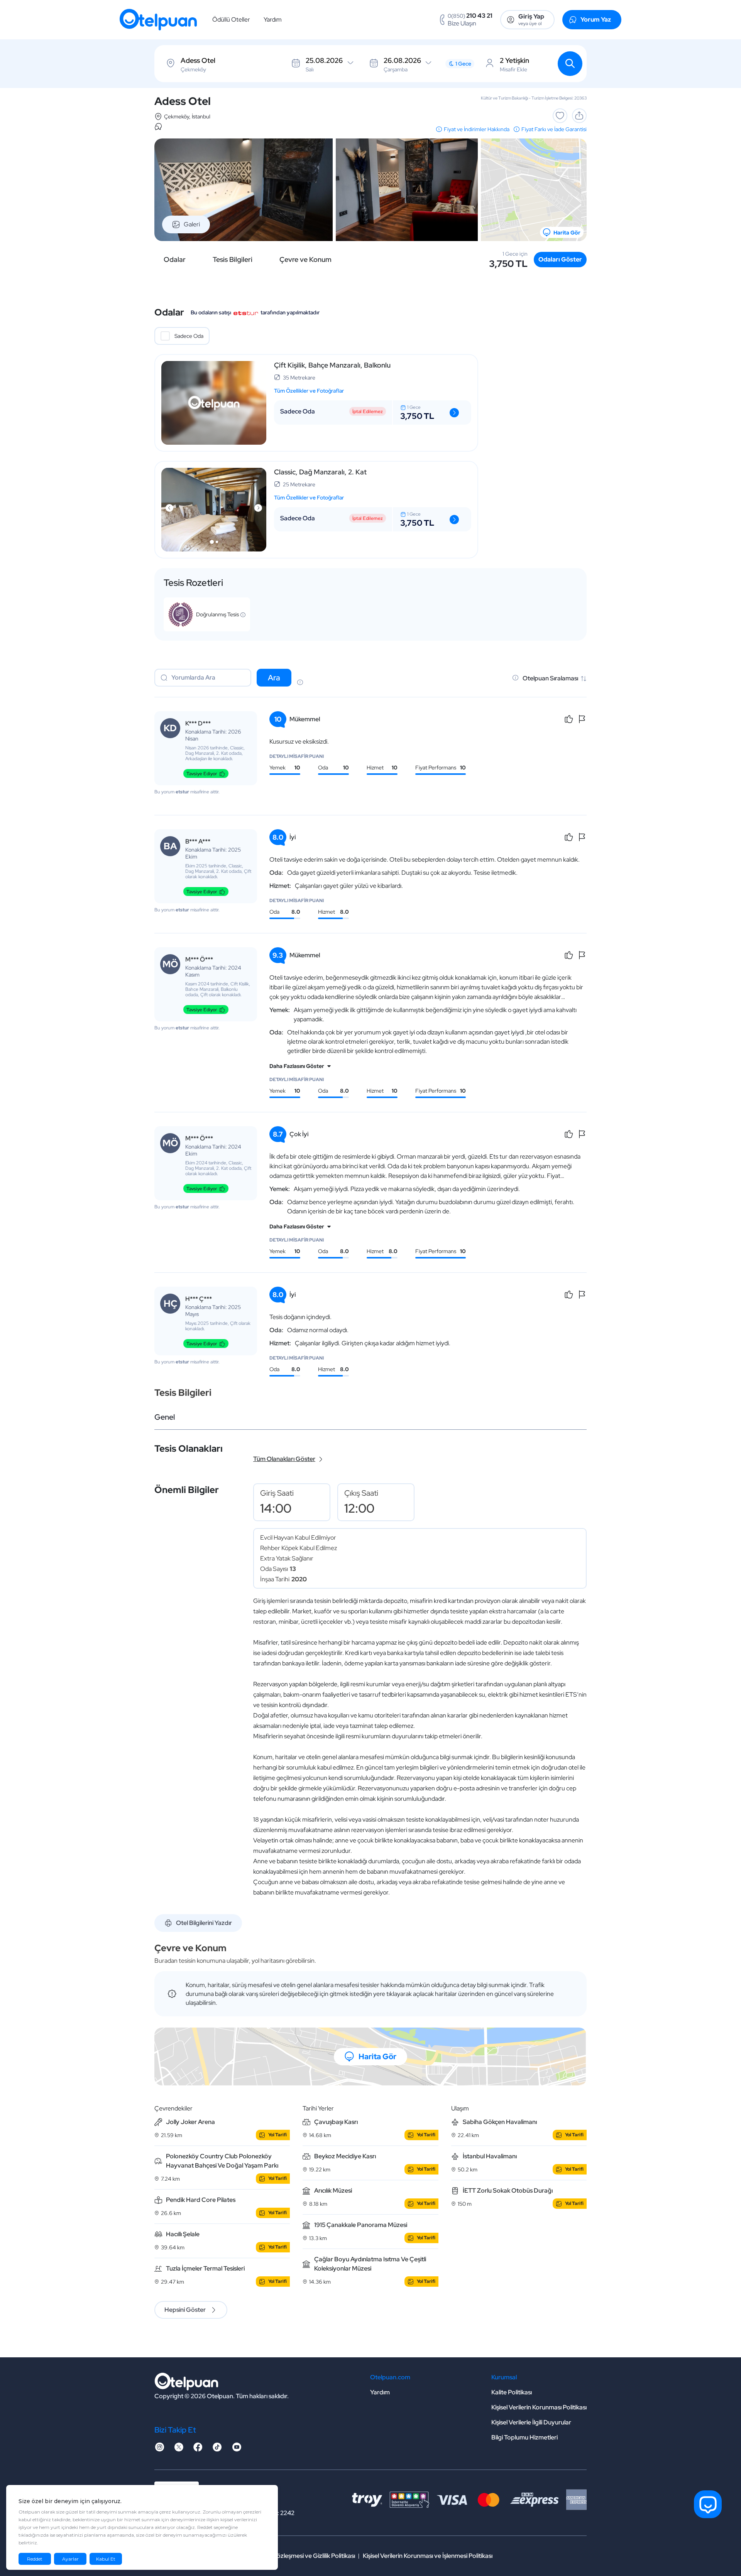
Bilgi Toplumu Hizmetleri (524, 2437)
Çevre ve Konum (305, 260)
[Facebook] (198, 2449)
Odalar (175, 260)
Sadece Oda (189, 336)
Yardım (273, 19)
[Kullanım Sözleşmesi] (300, 683)
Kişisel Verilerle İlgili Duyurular (531, 2422)
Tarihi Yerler (318, 2108)
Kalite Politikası (512, 2392)
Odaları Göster (560, 259)
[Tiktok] (217, 2449)
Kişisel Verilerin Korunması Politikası (539, 2407)
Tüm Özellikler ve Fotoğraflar (309, 391)
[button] (212, 542)
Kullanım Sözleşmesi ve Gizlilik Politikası (302, 2556)
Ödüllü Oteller (231, 19)
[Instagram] (159, 2449)
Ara (274, 678)
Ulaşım (460, 2108)
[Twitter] (179, 2449)
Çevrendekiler (173, 2108)
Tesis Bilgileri (233, 260)
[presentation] (169, 508)
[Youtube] (237, 2449)
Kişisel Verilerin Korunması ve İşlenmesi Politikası (428, 2556)
